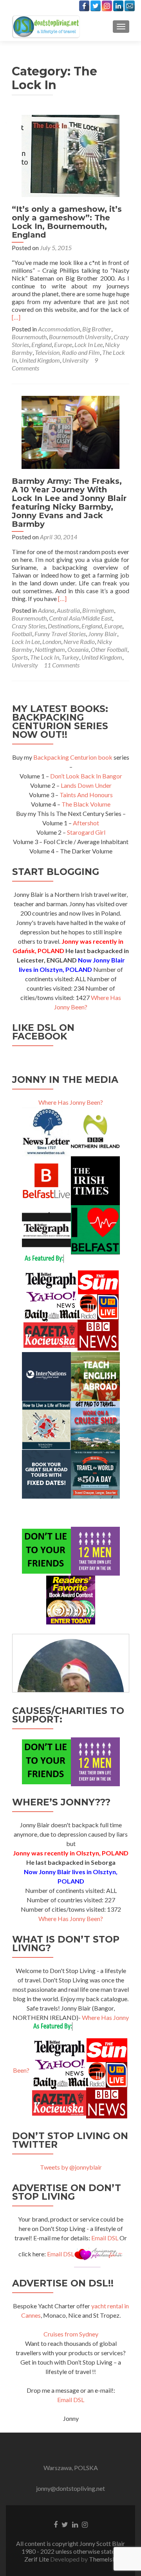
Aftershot (86, 823)
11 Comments (62, 665)
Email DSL (105, 2238)
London (52, 641)
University (75, 360)
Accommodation (59, 329)
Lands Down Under (86, 785)
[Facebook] (84, 6)
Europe (63, 344)
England (42, 344)
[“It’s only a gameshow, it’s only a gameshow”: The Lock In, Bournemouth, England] (70, 155)
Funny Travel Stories (60, 634)
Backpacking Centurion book (73, 757)
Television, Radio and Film (67, 352)
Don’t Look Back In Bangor (86, 776)
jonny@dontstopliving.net (70, 2488)
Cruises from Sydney (71, 2334)
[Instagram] (107, 6)
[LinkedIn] (118, 6)
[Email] (130, 6)
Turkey (70, 657)
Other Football (109, 649)
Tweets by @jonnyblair (71, 2167)
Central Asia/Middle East (80, 618)
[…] (16, 317)
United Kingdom (40, 360)
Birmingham (98, 610)
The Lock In (45, 657)
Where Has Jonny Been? (71, 1102)
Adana (46, 610)
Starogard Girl (86, 832)
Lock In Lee (89, 344)
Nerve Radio (79, 641)
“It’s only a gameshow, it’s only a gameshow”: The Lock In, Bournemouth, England (67, 222)
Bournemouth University (80, 337)
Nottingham (50, 649)
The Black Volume (86, 804)
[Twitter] (96, 6)
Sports (20, 657)
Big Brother (97, 329)
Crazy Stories (29, 626)
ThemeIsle (103, 2559)
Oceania (78, 649)
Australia (68, 610)
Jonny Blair (103, 634)
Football (22, 634)
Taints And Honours (86, 795)
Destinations (63, 626)
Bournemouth (29, 337)
